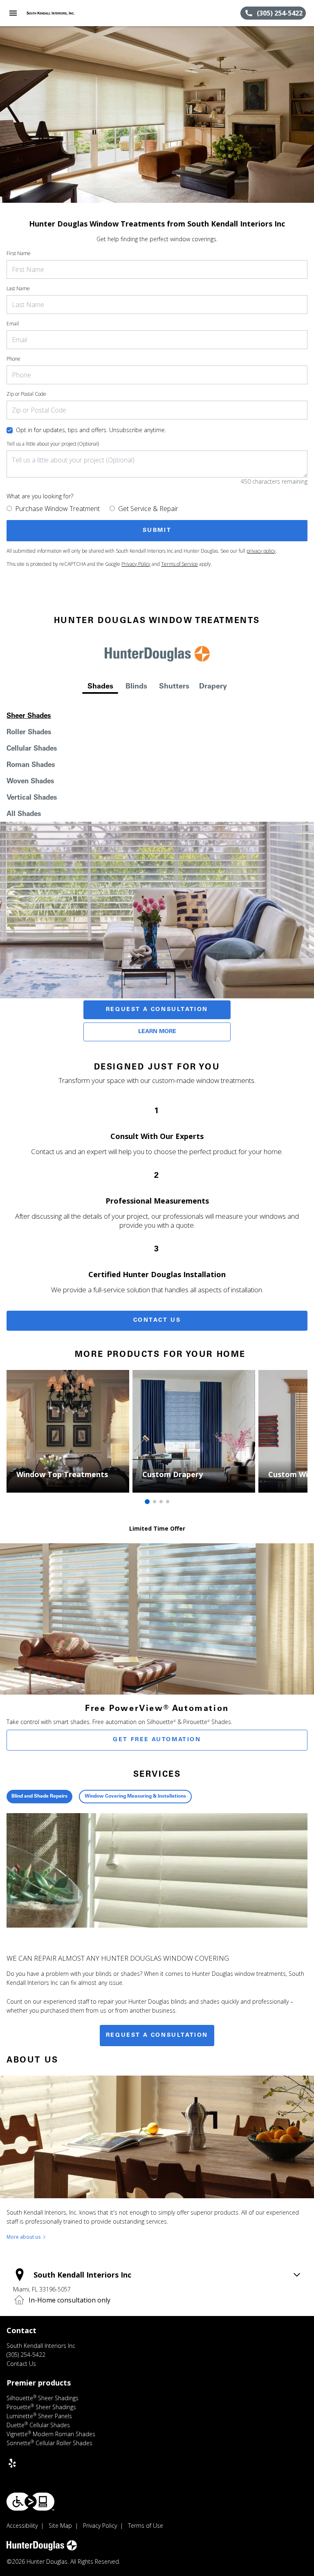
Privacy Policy (136, 564)
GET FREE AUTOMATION (157, 1740)
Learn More (157, 1032)
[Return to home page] (51, 13)
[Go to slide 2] (155, 1502)
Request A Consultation (157, 1010)
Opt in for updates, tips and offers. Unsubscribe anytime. (91, 430)
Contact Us (157, 1321)
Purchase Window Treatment (57, 509)
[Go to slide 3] (161, 1502)
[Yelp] (12, 2463)
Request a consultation (157, 2036)
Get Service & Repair (148, 509)
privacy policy (261, 551)
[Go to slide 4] (168, 1502)
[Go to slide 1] (147, 1502)
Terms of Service (179, 564)
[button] (13, 13)
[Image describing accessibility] (30, 2502)
